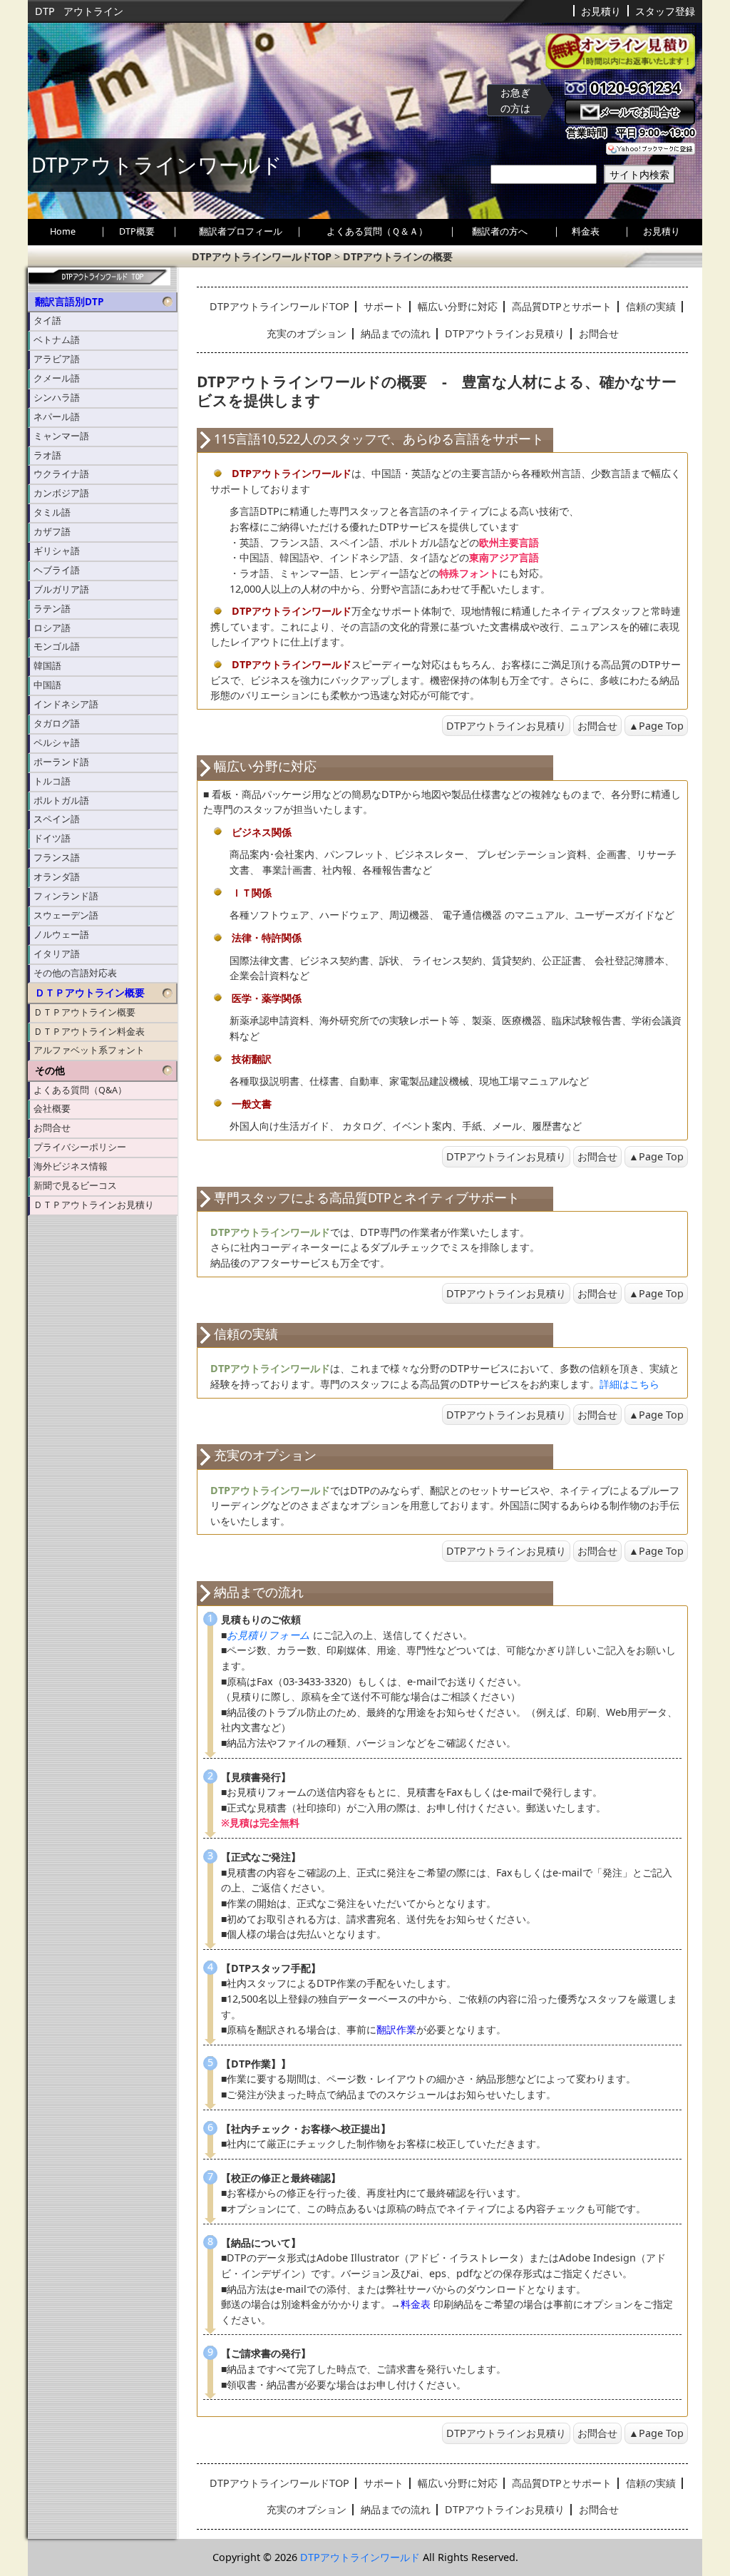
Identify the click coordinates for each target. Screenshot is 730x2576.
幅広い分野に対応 (458, 306)
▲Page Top (656, 726)
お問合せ (52, 1128)
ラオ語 (47, 455)
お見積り (601, 11)
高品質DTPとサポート (562, 306)
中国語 (47, 685)
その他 (50, 1070)
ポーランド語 (61, 762)
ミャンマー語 (61, 436)
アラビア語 (57, 359)
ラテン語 (52, 609)
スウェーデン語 (66, 915)
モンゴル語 (57, 646)
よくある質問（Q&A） (80, 1090)
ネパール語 (57, 417)
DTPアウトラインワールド (360, 2557)
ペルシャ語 (57, 743)
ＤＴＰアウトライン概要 (90, 993)
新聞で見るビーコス (75, 1186)
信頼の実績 (651, 306)
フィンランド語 (66, 896)
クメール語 (57, 378)
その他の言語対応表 (75, 973)
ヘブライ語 (57, 570)
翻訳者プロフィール (241, 231)
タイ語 (47, 321)
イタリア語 (57, 954)
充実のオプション (307, 333)
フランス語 (57, 858)
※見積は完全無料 (260, 1823)
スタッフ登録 (665, 11)
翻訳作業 (396, 2029)
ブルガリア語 (61, 589)
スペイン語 (57, 819)
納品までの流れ (396, 333)
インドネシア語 (66, 704)
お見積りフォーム (268, 1635)
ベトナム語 (57, 340)
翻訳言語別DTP (69, 302)
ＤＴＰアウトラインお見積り (94, 1205)
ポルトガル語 (61, 801)
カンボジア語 (61, 493)
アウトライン (93, 11)
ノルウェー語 (61, 935)
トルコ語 (52, 781)
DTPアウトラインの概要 (398, 256)
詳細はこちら (629, 1384)
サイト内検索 (639, 174)
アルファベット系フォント (89, 1050)
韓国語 (47, 666)
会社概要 (52, 1109)
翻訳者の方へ (500, 231)
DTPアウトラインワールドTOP (262, 256)
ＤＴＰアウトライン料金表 (89, 1032)
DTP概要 (137, 231)
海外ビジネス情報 (71, 1166)
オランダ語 (57, 877)
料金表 (586, 231)
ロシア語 (52, 628)
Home (63, 231)
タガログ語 (57, 724)
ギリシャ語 (57, 551)
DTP (45, 11)
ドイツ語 (52, 838)
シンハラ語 (57, 398)
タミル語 (52, 512)
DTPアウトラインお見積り (505, 333)
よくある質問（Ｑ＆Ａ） (377, 231)
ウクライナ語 (61, 474)
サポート (384, 306)
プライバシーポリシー (80, 1147)
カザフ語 (52, 532)
